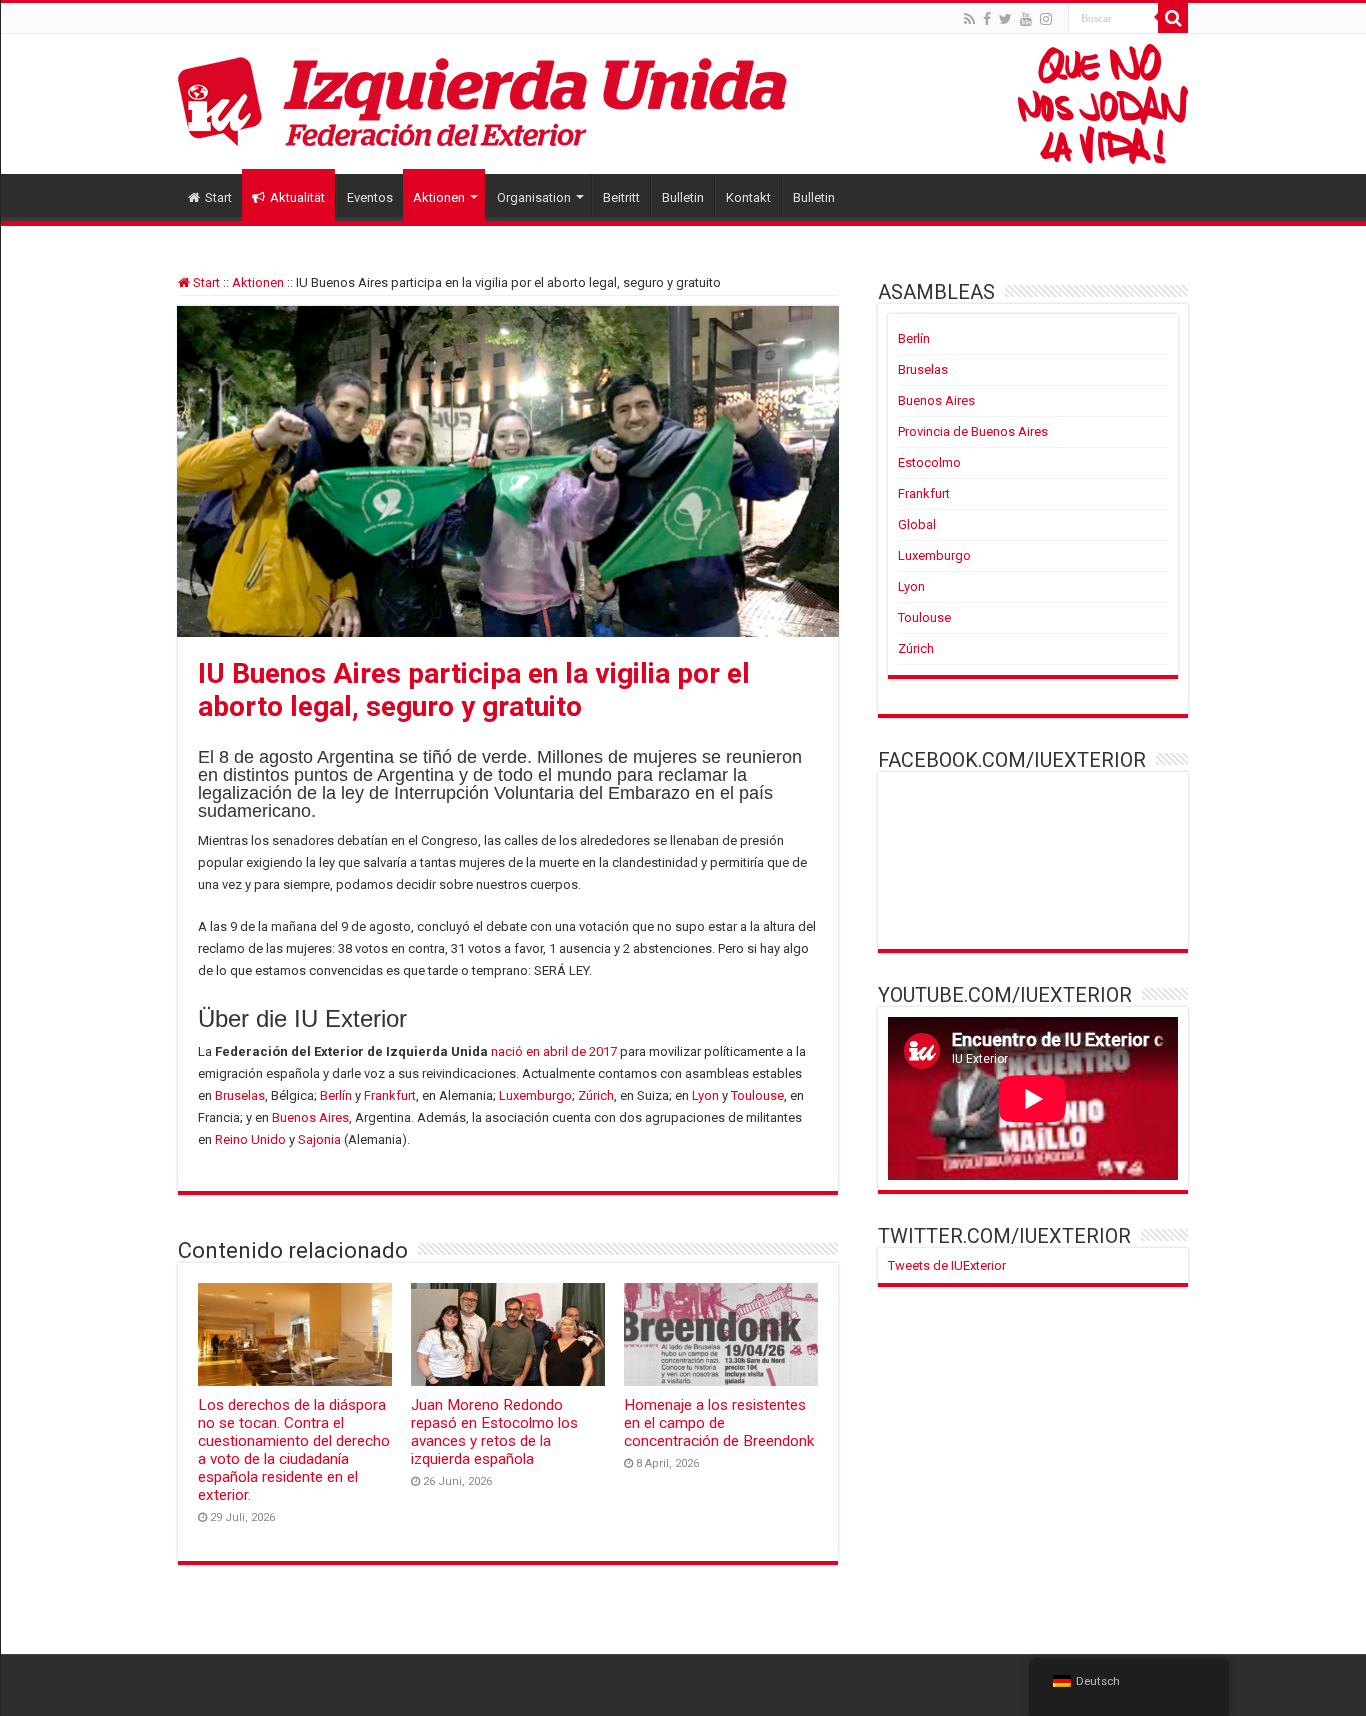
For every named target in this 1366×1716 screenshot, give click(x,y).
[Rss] (969, 19)
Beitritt (621, 197)
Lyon (705, 1095)
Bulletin (683, 197)
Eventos (370, 197)
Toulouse (757, 1095)
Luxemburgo (535, 1095)
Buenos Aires (310, 1117)
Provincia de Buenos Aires (973, 431)
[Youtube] (1026, 19)
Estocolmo (929, 462)
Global (917, 524)
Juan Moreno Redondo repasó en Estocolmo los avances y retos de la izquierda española (494, 1432)
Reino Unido (250, 1139)
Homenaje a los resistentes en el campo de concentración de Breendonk (719, 1423)
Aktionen (439, 197)
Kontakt (748, 197)
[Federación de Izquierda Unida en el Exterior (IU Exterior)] (683, 104)
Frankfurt (390, 1095)
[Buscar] (1173, 18)
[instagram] (1046, 19)
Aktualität (297, 197)
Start (218, 197)
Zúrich (596, 1095)
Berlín (336, 1095)
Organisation (534, 197)
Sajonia (319, 1139)
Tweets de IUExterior (947, 1265)
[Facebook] (987, 19)
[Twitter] (1005, 19)
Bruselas (240, 1095)
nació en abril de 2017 (554, 1051)
